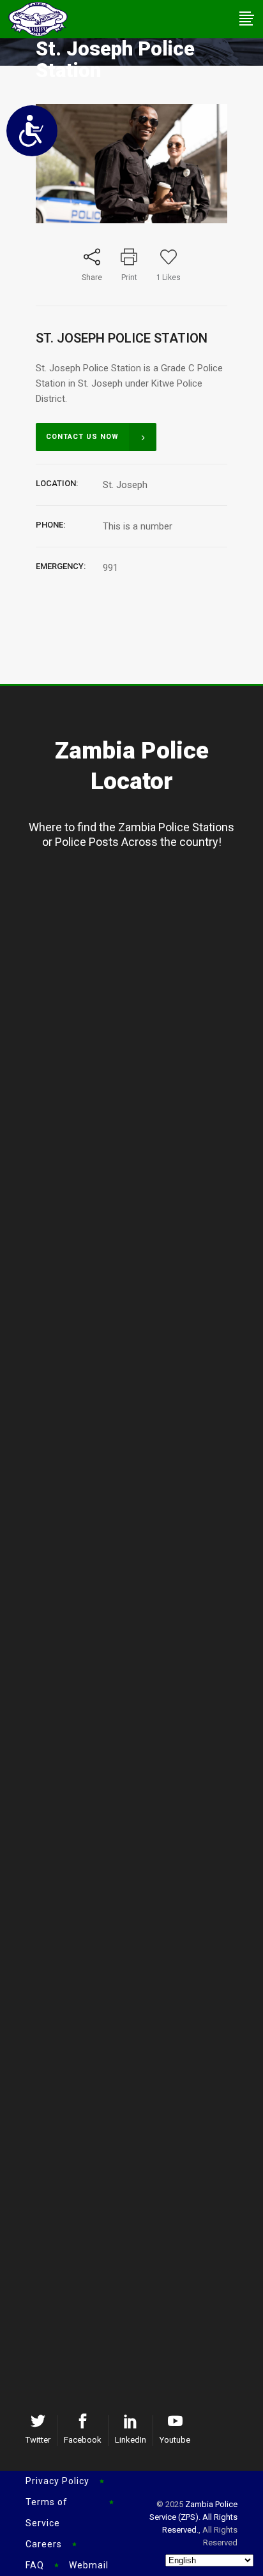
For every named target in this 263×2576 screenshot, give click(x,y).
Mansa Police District (141, 1036)
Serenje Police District (141, 2001)
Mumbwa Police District (141, 2022)
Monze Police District (141, 2182)
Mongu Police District (141, 1315)
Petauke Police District (141, 2322)
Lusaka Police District (141, 1595)
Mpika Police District (141, 1476)
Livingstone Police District (141, 2140)
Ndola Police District (141, 1756)
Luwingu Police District (141, 917)
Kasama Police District (141, 896)
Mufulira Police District (141, 1840)
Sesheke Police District (141, 1336)
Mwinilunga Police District (141, 1218)
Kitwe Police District (141, 1777)
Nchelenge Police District (141, 1078)
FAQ (35, 2565)
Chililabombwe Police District (141, 1861)
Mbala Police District (141, 938)
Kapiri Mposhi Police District (141, 1980)
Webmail (89, 2565)
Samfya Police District (141, 1057)
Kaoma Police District (141, 1358)
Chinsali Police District (141, 1455)
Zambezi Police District (141, 1197)
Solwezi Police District (141, 1176)
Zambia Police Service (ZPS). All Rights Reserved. (193, 2517)
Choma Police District (141, 2119)
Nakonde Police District (141, 1497)
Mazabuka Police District (141, 2161)
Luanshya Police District (141, 1819)
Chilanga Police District (141, 1637)
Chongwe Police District (141, 1658)
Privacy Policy (57, 2481)
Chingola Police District (141, 1798)
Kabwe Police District (141, 1958)
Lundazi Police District (141, 2301)
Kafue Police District (141, 1616)
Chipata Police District (141, 2280)
